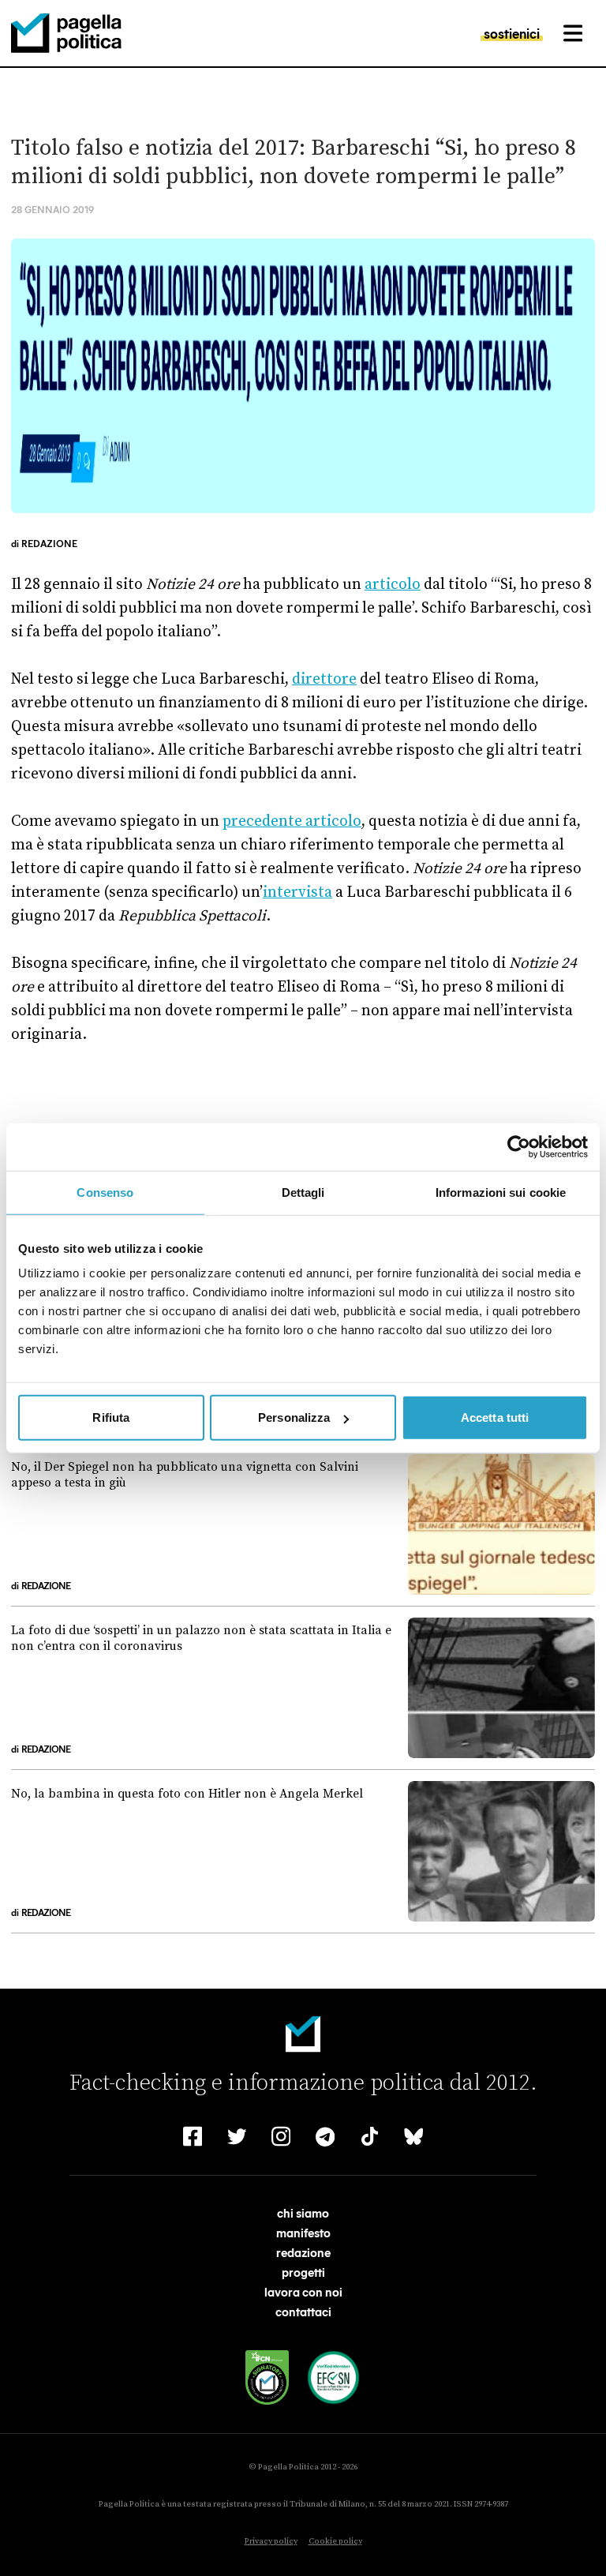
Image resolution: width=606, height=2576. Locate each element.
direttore (324, 679)
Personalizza (294, 1417)
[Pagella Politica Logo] (66, 33)
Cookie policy (335, 2541)
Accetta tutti (495, 1417)
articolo (393, 584)
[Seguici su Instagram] (281, 2136)
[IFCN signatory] (267, 2377)
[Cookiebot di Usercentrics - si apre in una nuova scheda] (519, 1146)
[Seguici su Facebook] (193, 2136)
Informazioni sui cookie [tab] (501, 1192)
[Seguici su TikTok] (369, 2136)
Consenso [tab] (105, 1192)
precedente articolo (292, 821)
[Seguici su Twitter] (237, 2136)
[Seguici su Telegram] (325, 2136)
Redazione (49, 543)
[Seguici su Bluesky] (413, 2136)
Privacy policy (271, 2541)
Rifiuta (111, 1417)
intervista (297, 892)
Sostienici (512, 33)
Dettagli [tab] (303, 1192)
